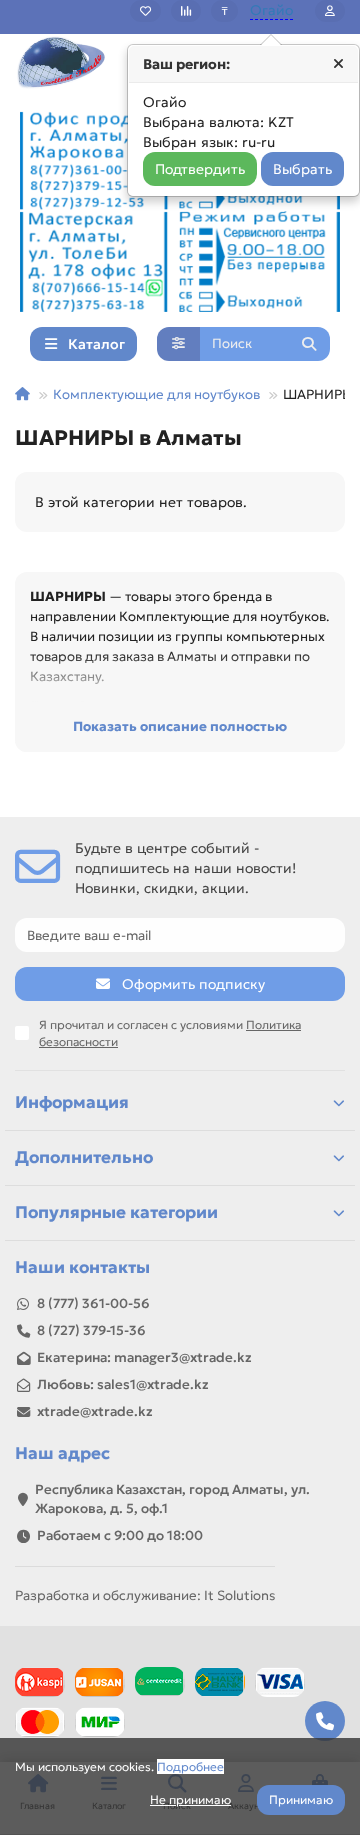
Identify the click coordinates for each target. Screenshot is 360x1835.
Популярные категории (116, 1212)
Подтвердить (200, 169)
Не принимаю (190, 1799)
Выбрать (302, 169)
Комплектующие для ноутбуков (156, 394)
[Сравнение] (186, 11)
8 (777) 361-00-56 (93, 1303)
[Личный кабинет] (330, 11)
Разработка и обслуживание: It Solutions (145, 1595)
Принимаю (301, 1799)
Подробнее (190, 1766)
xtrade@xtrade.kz (95, 1411)
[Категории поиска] (178, 344)
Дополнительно (84, 1157)
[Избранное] (145, 11)
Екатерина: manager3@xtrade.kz (144, 1357)
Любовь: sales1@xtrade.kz (123, 1384)
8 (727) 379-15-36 (91, 1330)
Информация (72, 1102)
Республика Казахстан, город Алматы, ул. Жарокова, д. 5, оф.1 (172, 1499)
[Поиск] (309, 344)
